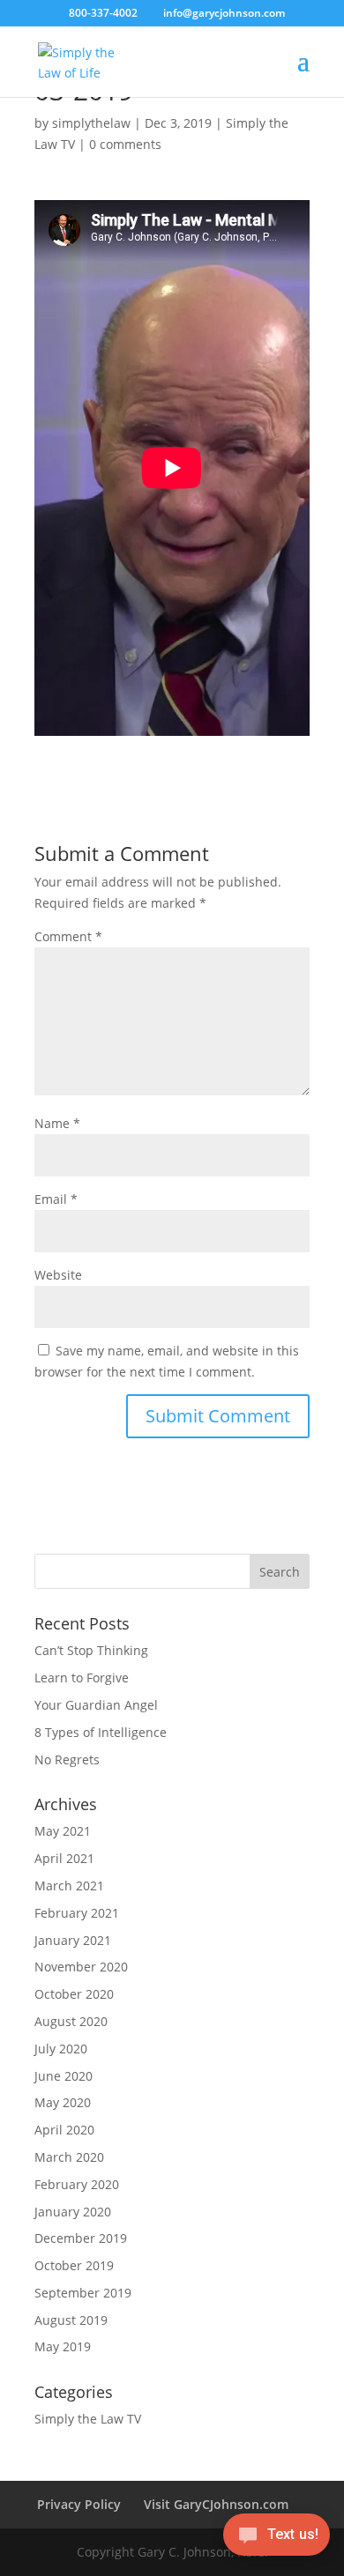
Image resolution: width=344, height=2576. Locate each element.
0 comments (125, 144)
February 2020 (77, 2184)
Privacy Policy (79, 2504)
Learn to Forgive (82, 1678)
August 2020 (71, 2021)
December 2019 (81, 2238)
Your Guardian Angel (96, 1705)
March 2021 (69, 1886)
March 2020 (69, 2157)
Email (56, 1199)
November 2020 (81, 1967)
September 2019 (83, 2293)
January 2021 (73, 1940)
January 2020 (73, 2212)
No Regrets (67, 1759)
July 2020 (61, 2049)
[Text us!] (277, 2539)
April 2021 (64, 1858)
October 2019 (74, 2265)
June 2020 (64, 2076)
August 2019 (71, 2320)
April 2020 (64, 2130)
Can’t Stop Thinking (91, 1650)
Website (58, 1275)
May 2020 (63, 2102)
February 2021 (77, 1913)
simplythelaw (91, 123)
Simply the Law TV (88, 2419)
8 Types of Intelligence (101, 1732)
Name (57, 1123)
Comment (68, 936)
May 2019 (63, 2346)
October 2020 (74, 1994)
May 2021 (63, 1831)
